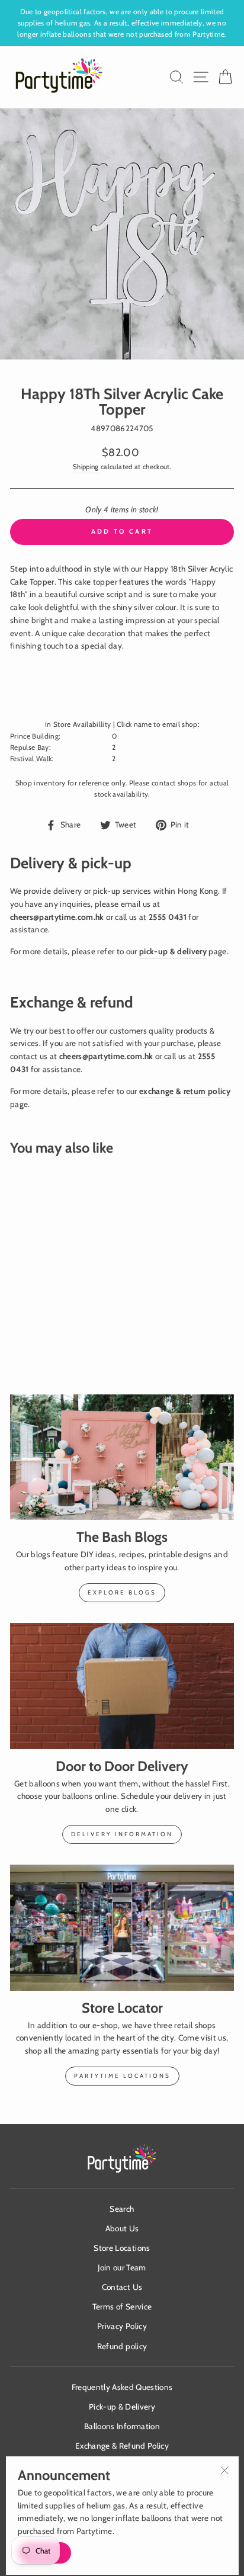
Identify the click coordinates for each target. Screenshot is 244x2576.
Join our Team (122, 2267)
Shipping (86, 467)
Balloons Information (122, 2426)
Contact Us (122, 2287)
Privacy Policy (122, 2326)
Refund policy (122, 2346)
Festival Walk (31, 759)
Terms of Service (122, 2306)
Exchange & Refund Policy (122, 2446)
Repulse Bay (30, 748)
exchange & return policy (185, 1091)
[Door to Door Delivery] (122, 1686)
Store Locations (122, 2248)
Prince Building (34, 736)
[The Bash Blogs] (122, 1457)
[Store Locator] (122, 1928)
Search (122, 2209)
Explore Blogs (122, 1592)
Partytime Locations (122, 2076)
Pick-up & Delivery (122, 2407)
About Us (122, 2228)
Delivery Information (122, 1834)
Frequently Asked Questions (122, 2387)
